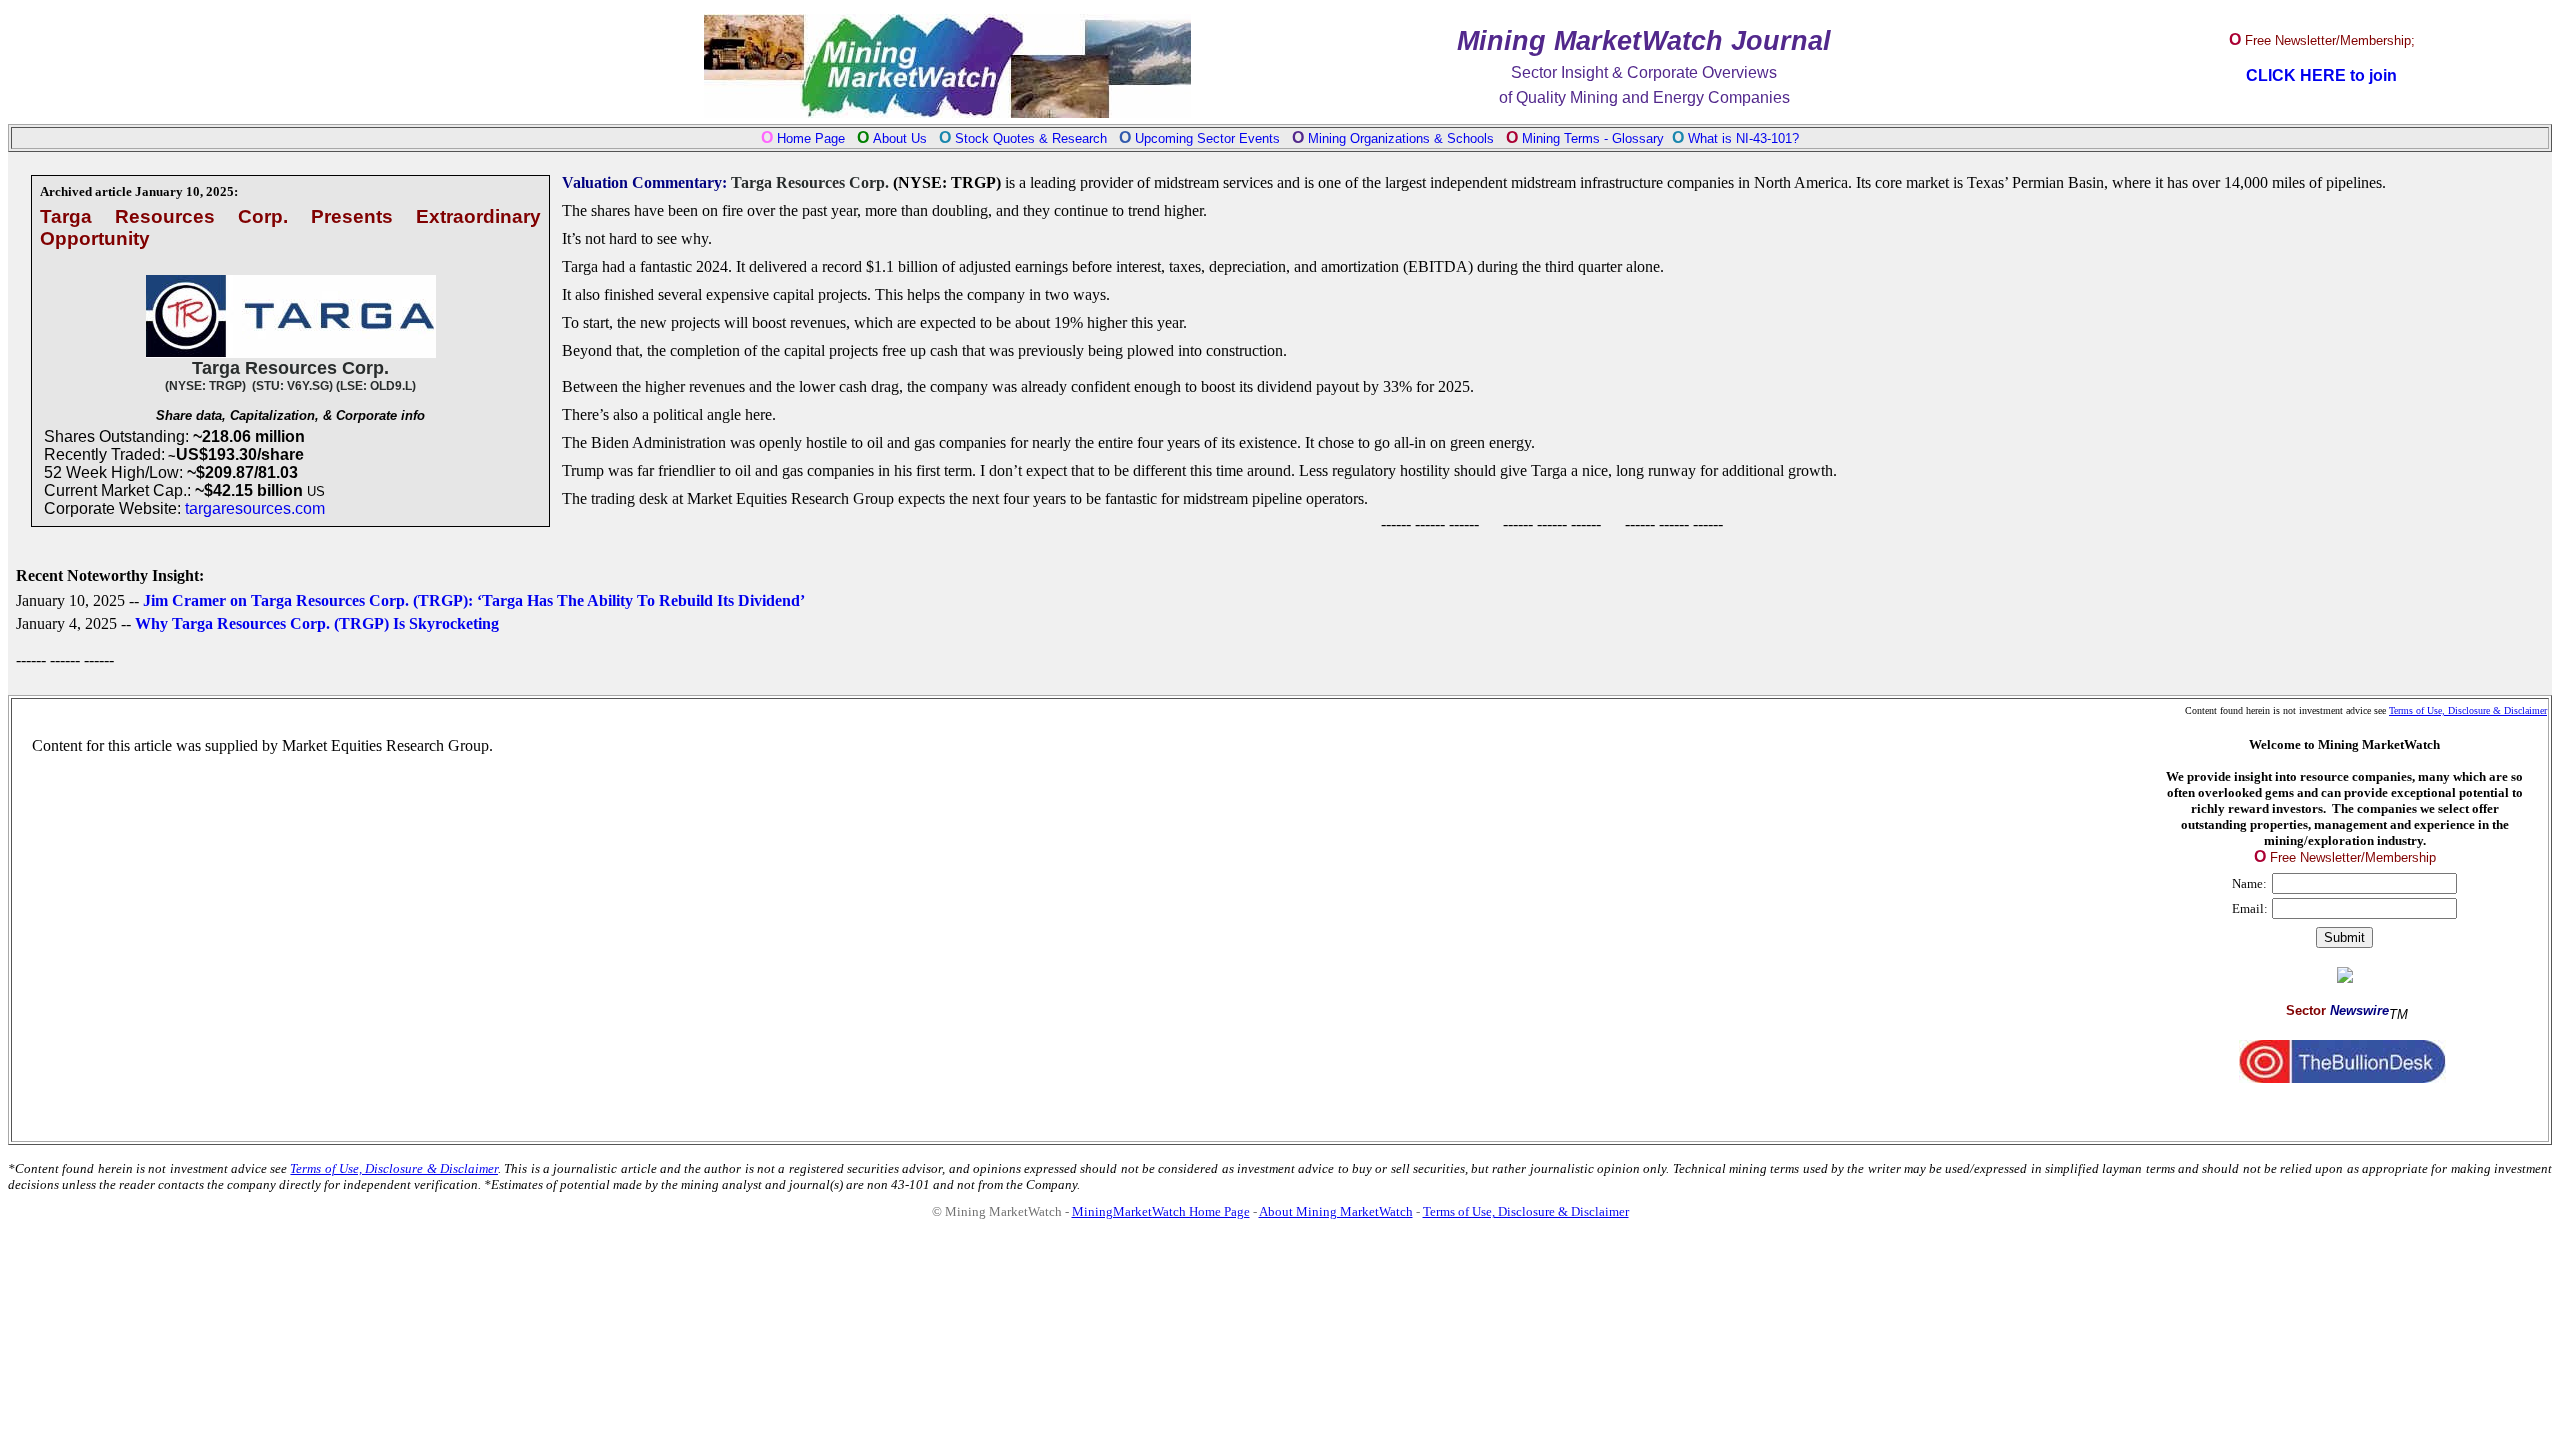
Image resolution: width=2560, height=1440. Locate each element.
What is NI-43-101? (1743, 138)
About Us (900, 138)
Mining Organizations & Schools (1401, 138)
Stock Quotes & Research (1031, 138)
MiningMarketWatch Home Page (1161, 1211)
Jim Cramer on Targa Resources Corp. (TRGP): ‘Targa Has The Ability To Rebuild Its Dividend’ (474, 600)
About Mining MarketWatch (1336, 1211)
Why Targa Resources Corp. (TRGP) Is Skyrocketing (317, 623)
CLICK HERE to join (2321, 75)
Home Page (811, 138)
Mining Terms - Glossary (1593, 138)
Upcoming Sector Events (1209, 138)
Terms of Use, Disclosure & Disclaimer (2468, 710)
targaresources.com (255, 508)
